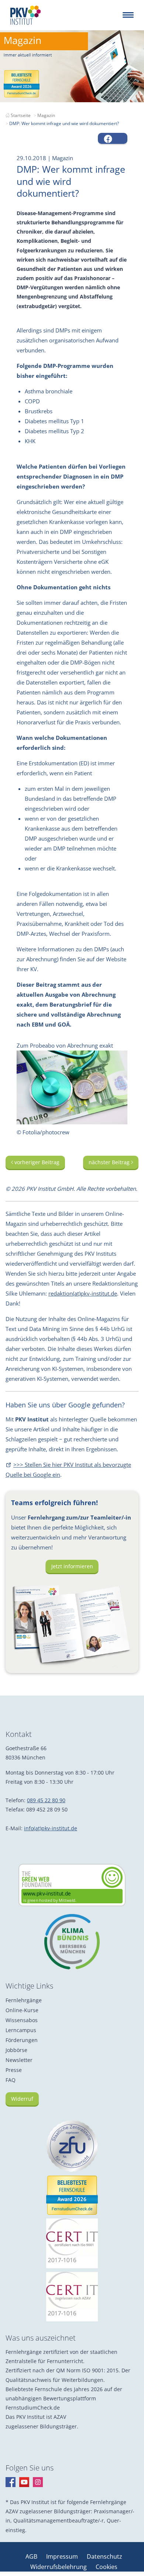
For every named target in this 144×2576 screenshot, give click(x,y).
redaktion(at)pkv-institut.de (83, 1293)
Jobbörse (16, 2050)
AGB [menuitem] (32, 2556)
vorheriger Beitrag (36, 1162)
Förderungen (22, 2040)
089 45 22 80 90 (46, 1800)
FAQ (11, 2080)
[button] (113, 138)
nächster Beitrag (110, 1162)
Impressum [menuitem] (63, 2556)
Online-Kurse (22, 2010)
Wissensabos (22, 2020)
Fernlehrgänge (24, 2000)
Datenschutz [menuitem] (104, 2556)
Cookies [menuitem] (107, 2567)
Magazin (46, 115)
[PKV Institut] (25, 15)
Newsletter (19, 2060)
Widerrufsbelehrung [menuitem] (59, 2567)
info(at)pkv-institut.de (51, 1828)
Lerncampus (21, 2030)
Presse (14, 2070)
